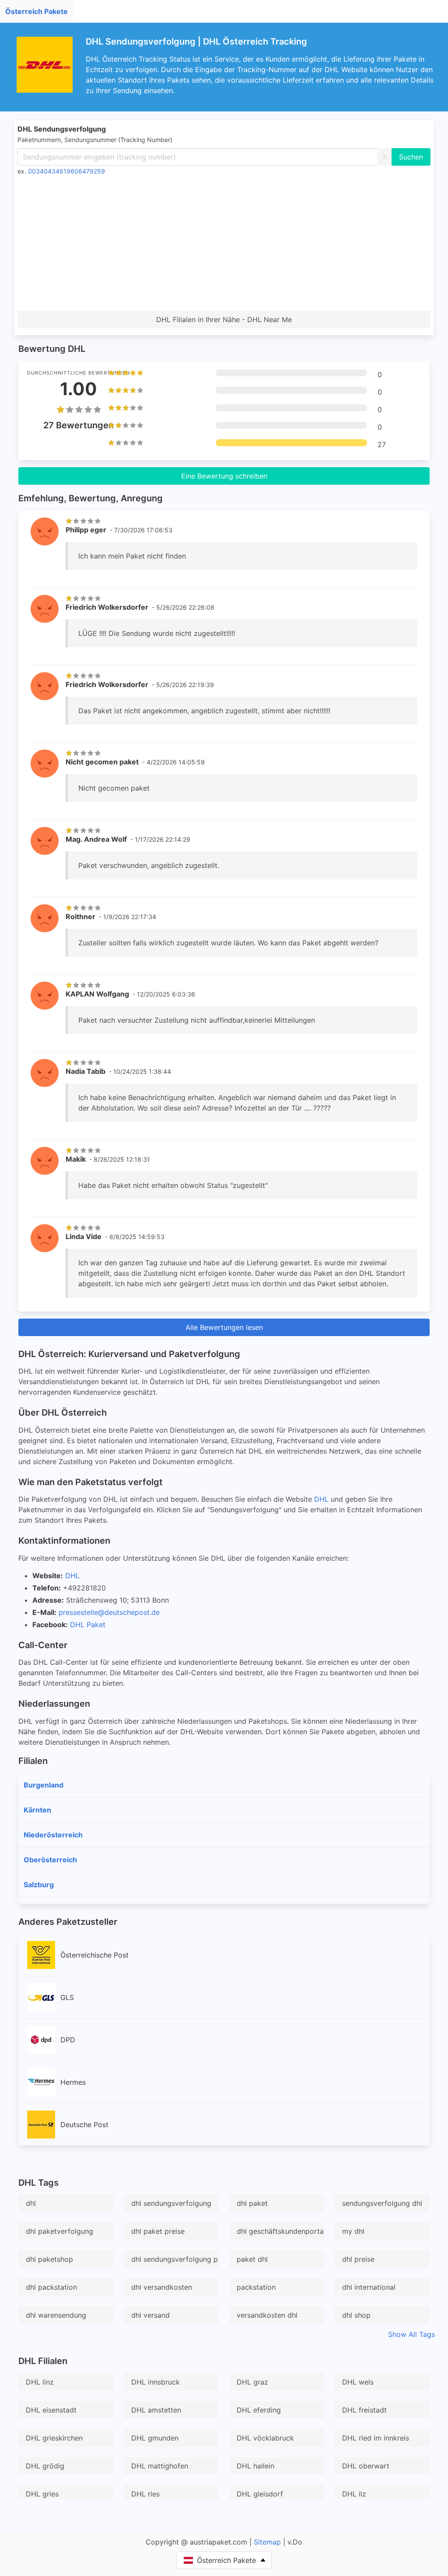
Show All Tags (411, 2334)
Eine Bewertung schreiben (224, 476)
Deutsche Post (84, 2125)
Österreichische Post (94, 1955)
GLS (67, 1997)
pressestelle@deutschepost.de (109, 1612)
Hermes (73, 2082)
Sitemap (267, 2542)
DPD (68, 2040)
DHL (321, 1499)
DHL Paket (88, 1625)
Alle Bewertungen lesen (224, 1327)
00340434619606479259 (66, 171)
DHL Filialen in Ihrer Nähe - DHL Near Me (224, 319)
